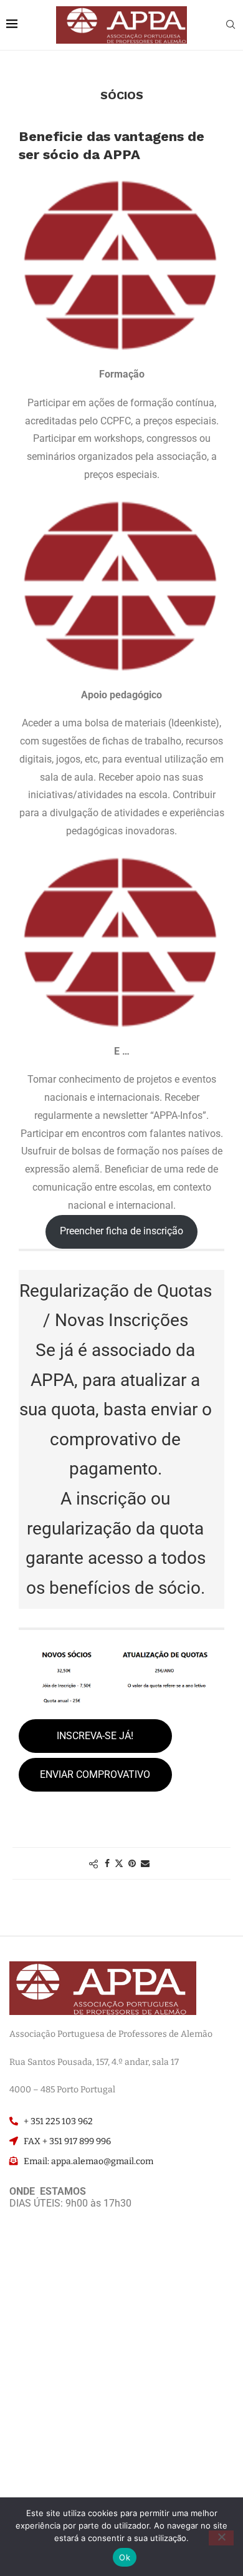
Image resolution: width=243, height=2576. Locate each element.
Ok (125, 2557)
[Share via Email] (145, 1863)
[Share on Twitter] (119, 1863)
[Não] (221, 2538)
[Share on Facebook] (107, 1863)
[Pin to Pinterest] (132, 1863)
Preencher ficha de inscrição (121, 1231)
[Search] (231, 26)
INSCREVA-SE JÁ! (95, 1736)
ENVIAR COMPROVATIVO (95, 1774)
